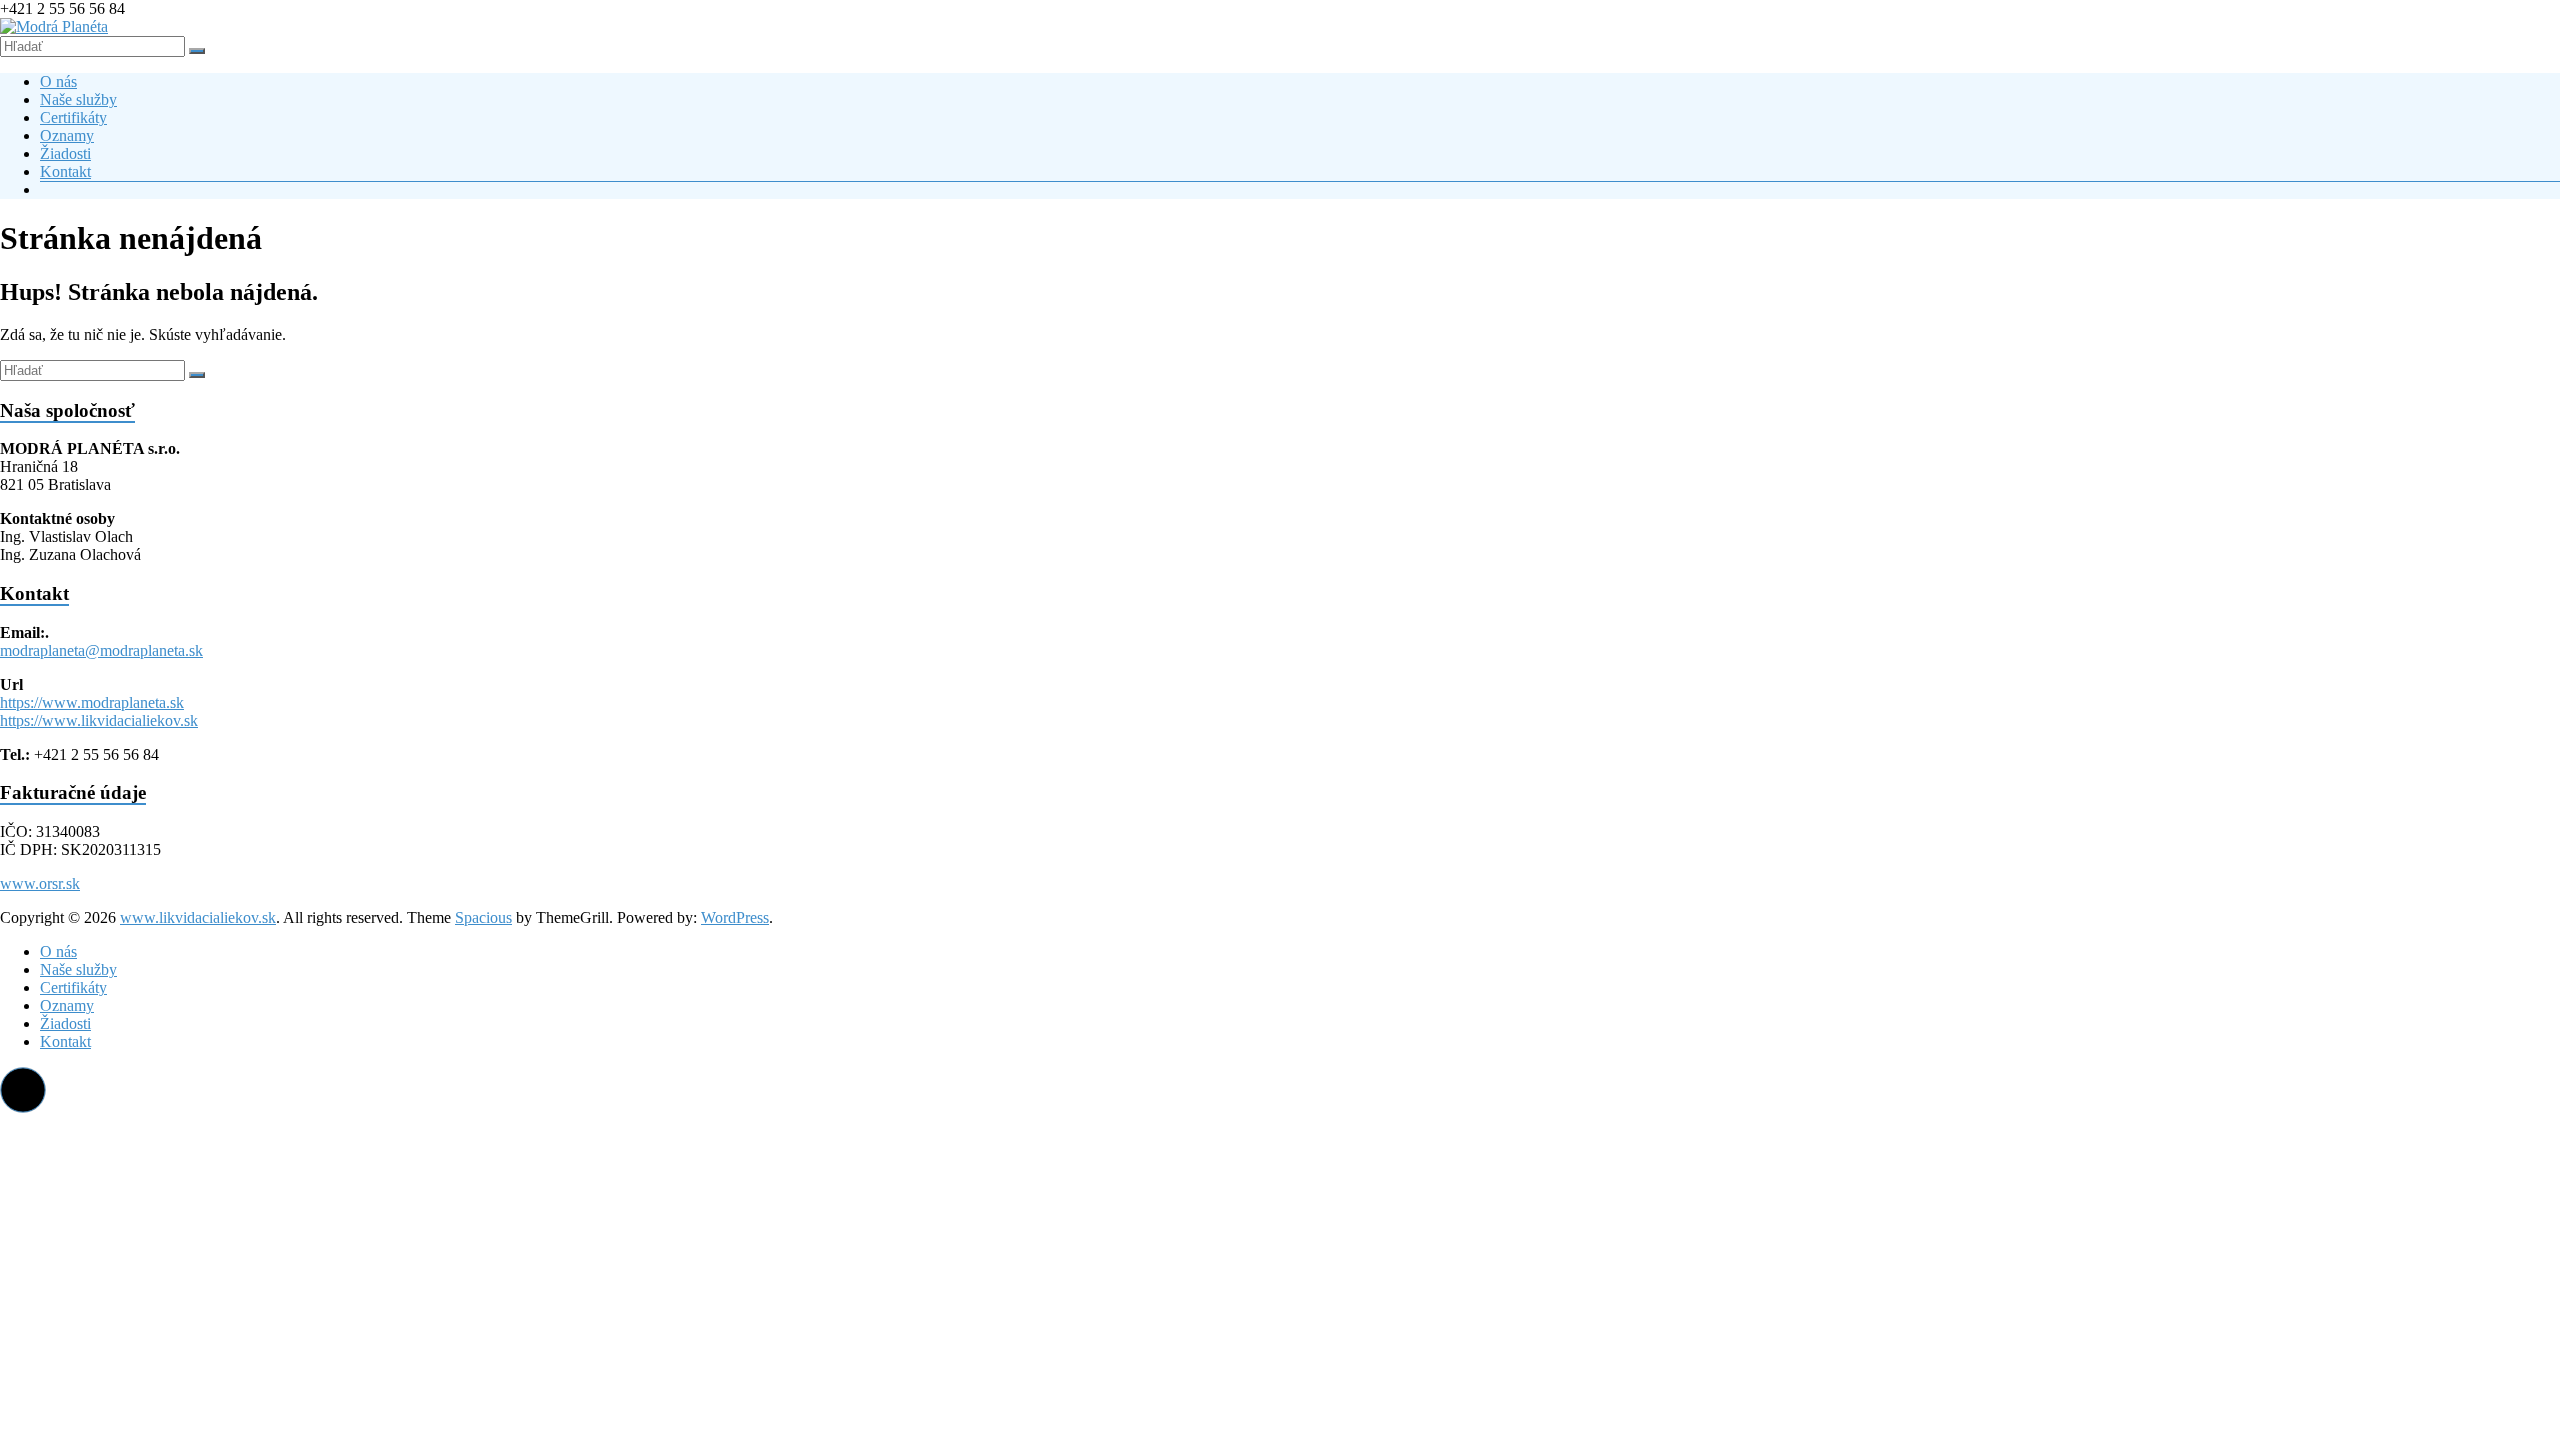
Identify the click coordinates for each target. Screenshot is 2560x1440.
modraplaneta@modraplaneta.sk (101, 650)
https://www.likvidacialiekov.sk (99, 720)
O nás (58, 81)
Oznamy (67, 135)
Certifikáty (73, 117)
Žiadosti (65, 153)
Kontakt (65, 171)
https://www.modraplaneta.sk (92, 702)
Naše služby (78, 99)
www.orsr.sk (40, 883)
